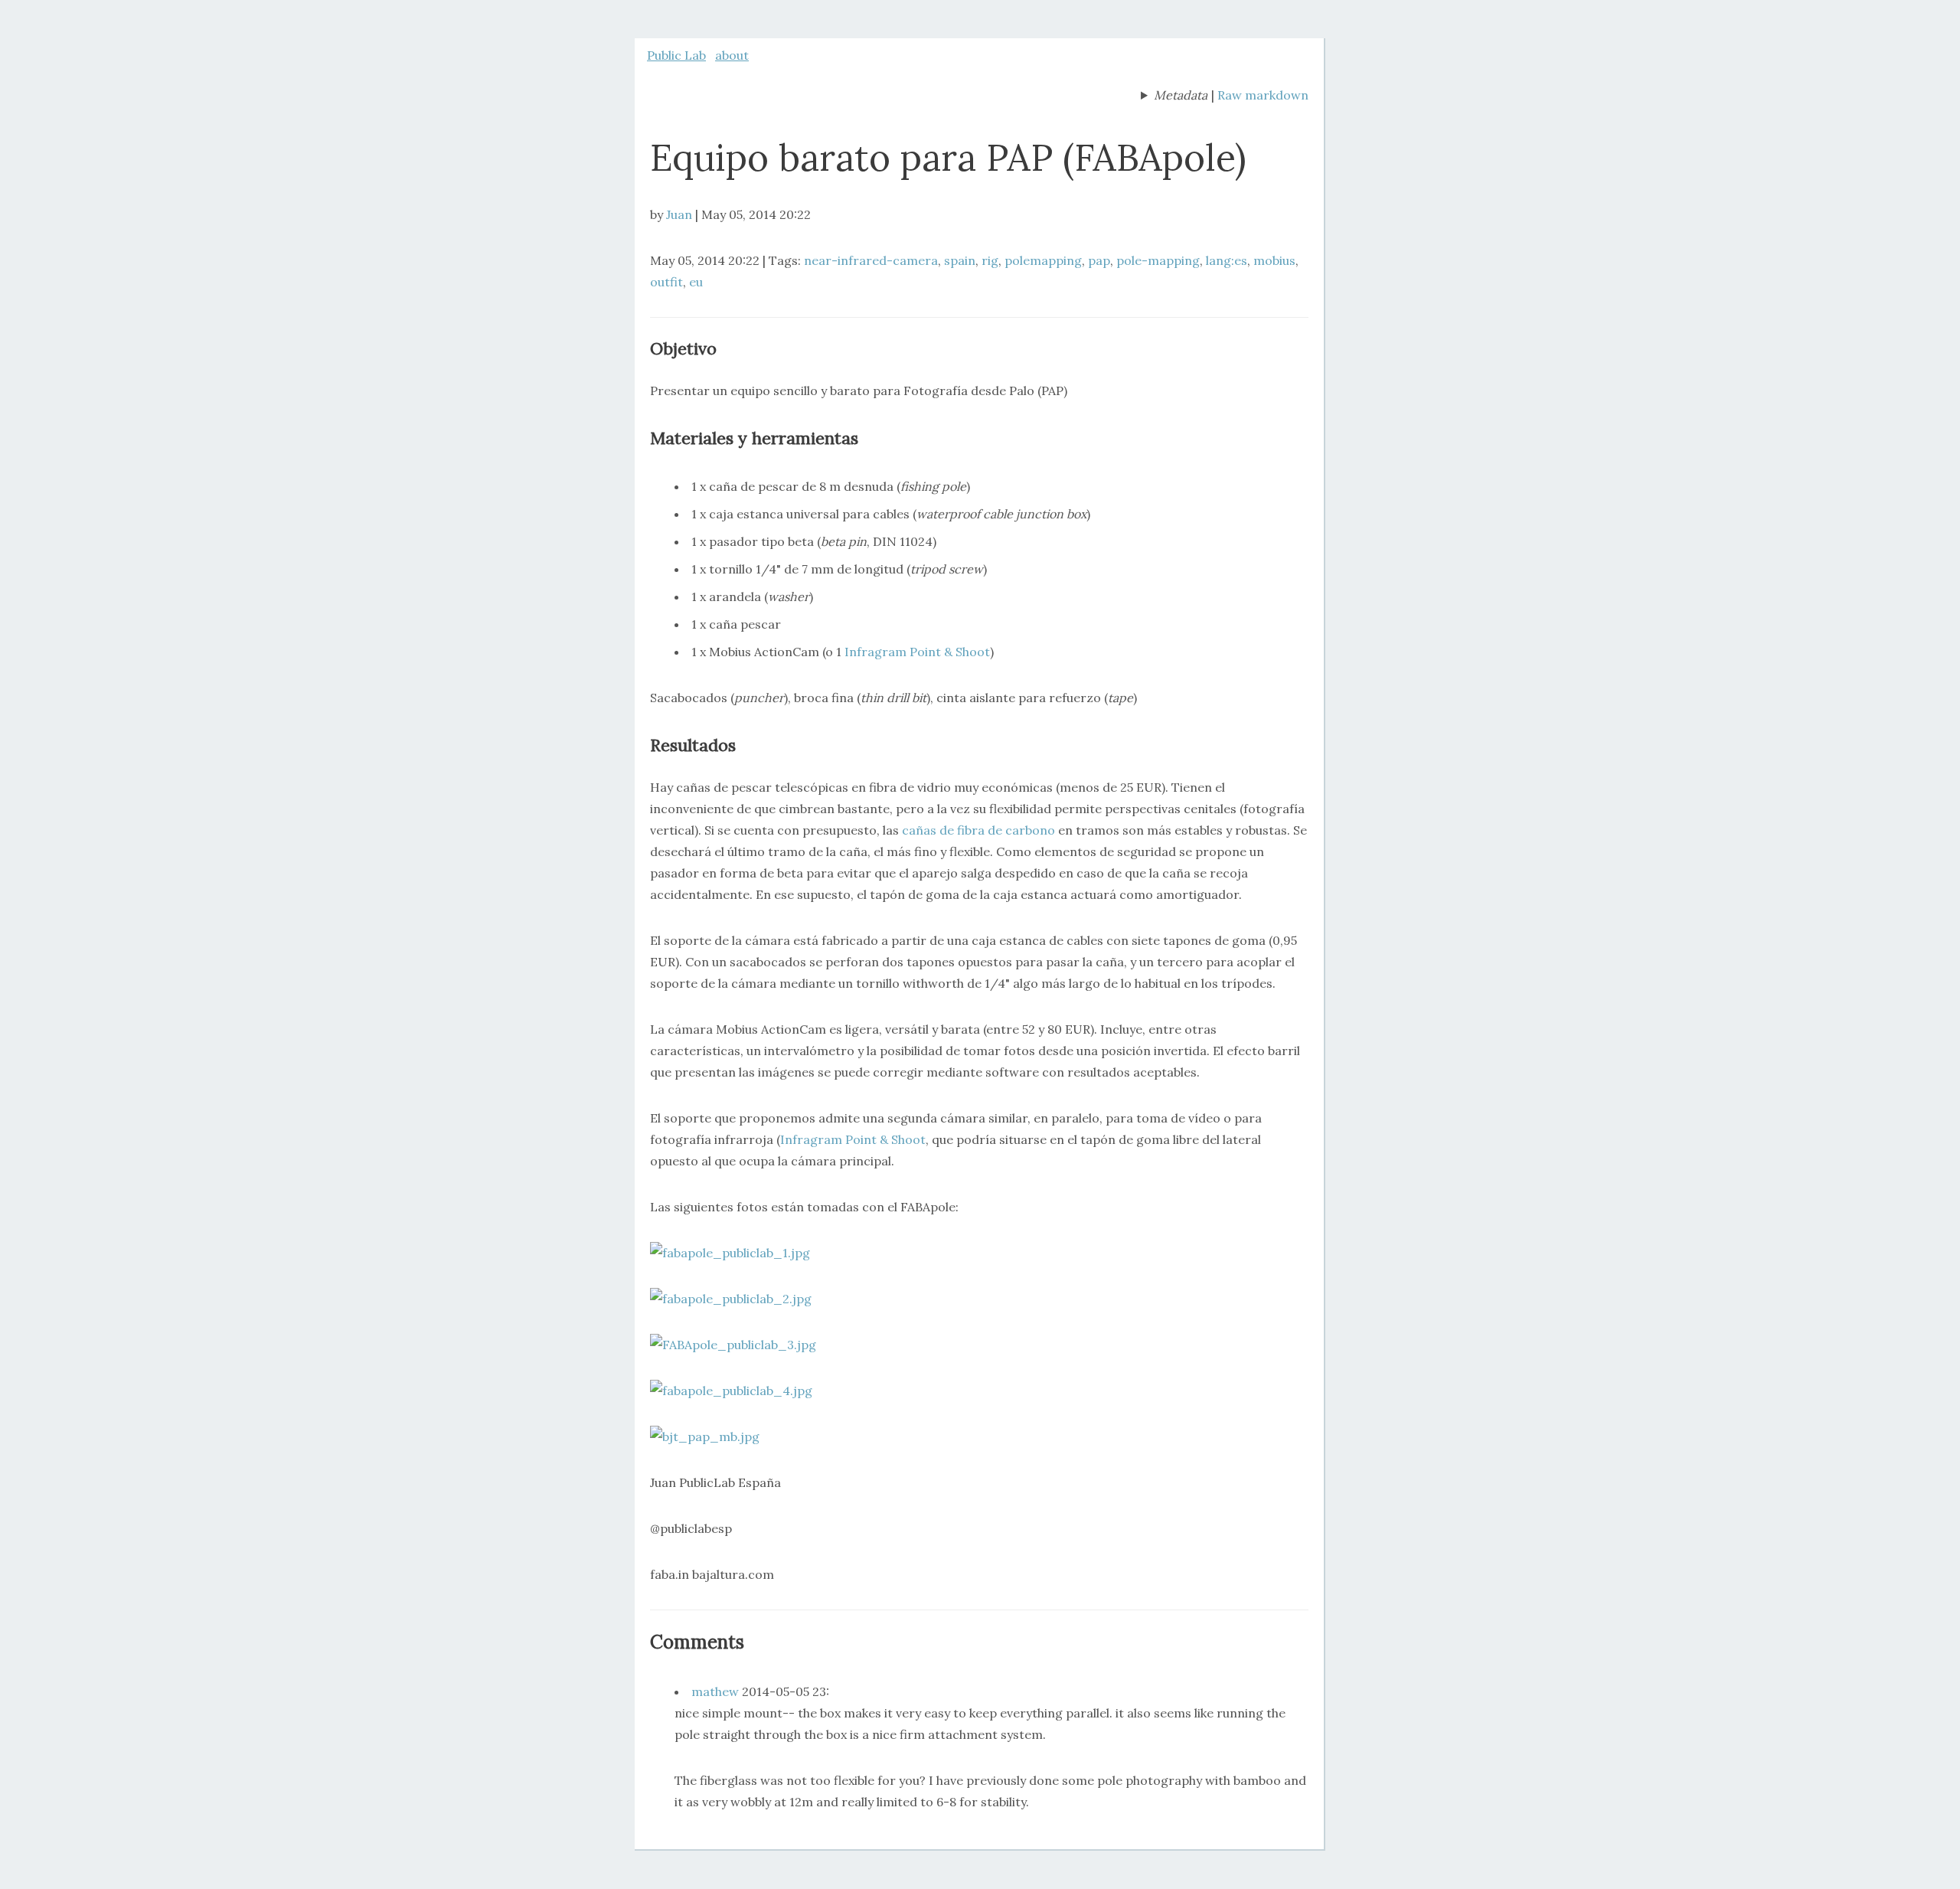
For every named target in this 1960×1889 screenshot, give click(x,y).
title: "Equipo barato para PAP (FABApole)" (1174, 96)
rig (990, 260)
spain (960, 260)
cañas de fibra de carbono (978, 830)
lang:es (1227, 260)
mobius (1274, 260)
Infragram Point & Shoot (917, 652)
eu (696, 282)
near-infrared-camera (871, 260)
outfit (666, 282)
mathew (715, 1691)
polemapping (1043, 260)
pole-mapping (1158, 260)
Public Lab (676, 55)
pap (1099, 260)
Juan (679, 214)
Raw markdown (1263, 95)
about (732, 55)
